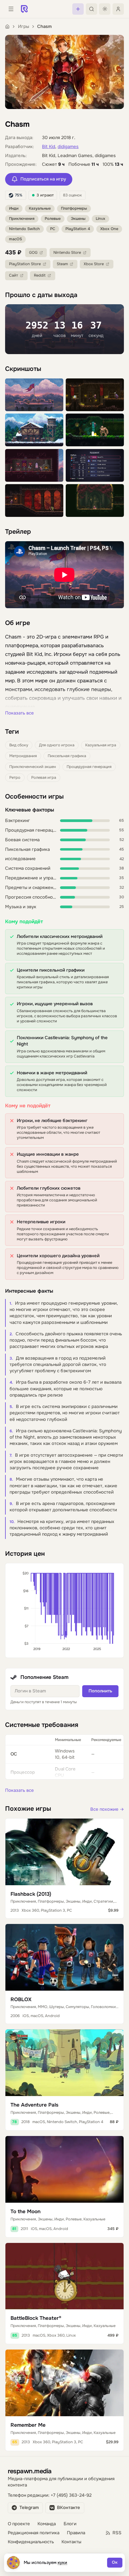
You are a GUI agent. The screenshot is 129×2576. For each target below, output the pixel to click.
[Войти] (118, 9)
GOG (33, 253)
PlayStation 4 (78, 229)
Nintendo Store (67, 253)
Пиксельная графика (67, 756)
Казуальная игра (101, 745)
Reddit (40, 275)
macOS (15, 239)
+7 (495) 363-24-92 (71, 2495)
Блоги (70, 2524)
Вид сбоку (19, 745)
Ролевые (53, 219)
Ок (115, 2562)
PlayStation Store (25, 264)
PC (53, 229)
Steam (62, 264)
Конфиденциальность (31, 2542)
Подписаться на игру (43, 179)
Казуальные (40, 208)
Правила (76, 2533)
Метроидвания (23, 756)
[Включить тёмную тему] (105, 9)
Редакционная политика (34, 2533)
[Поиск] (91, 9)
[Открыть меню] (11, 9)
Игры (24, 27)
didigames (68, 147)
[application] (64, 1610)
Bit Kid (49, 147)
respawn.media (30, 2471)
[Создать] (78, 9)
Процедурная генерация (89, 767)
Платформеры (74, 208)
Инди (14, 208)
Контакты (71, 2542)
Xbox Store (94, 264)
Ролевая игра (44, 778)
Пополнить (100, 1691)
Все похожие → (107, 1809)
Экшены (78, 219)
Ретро (15, 778)
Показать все (19, 713)
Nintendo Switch (24, 229)
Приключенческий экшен (33, 767)
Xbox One (109, 229)
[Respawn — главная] (24, 9)
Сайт (13, 275)
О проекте (19, 2524)
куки (63, 2562)
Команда (47, 2524)
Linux (100, 219)
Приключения (22, 219)
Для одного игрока (57, 745)
